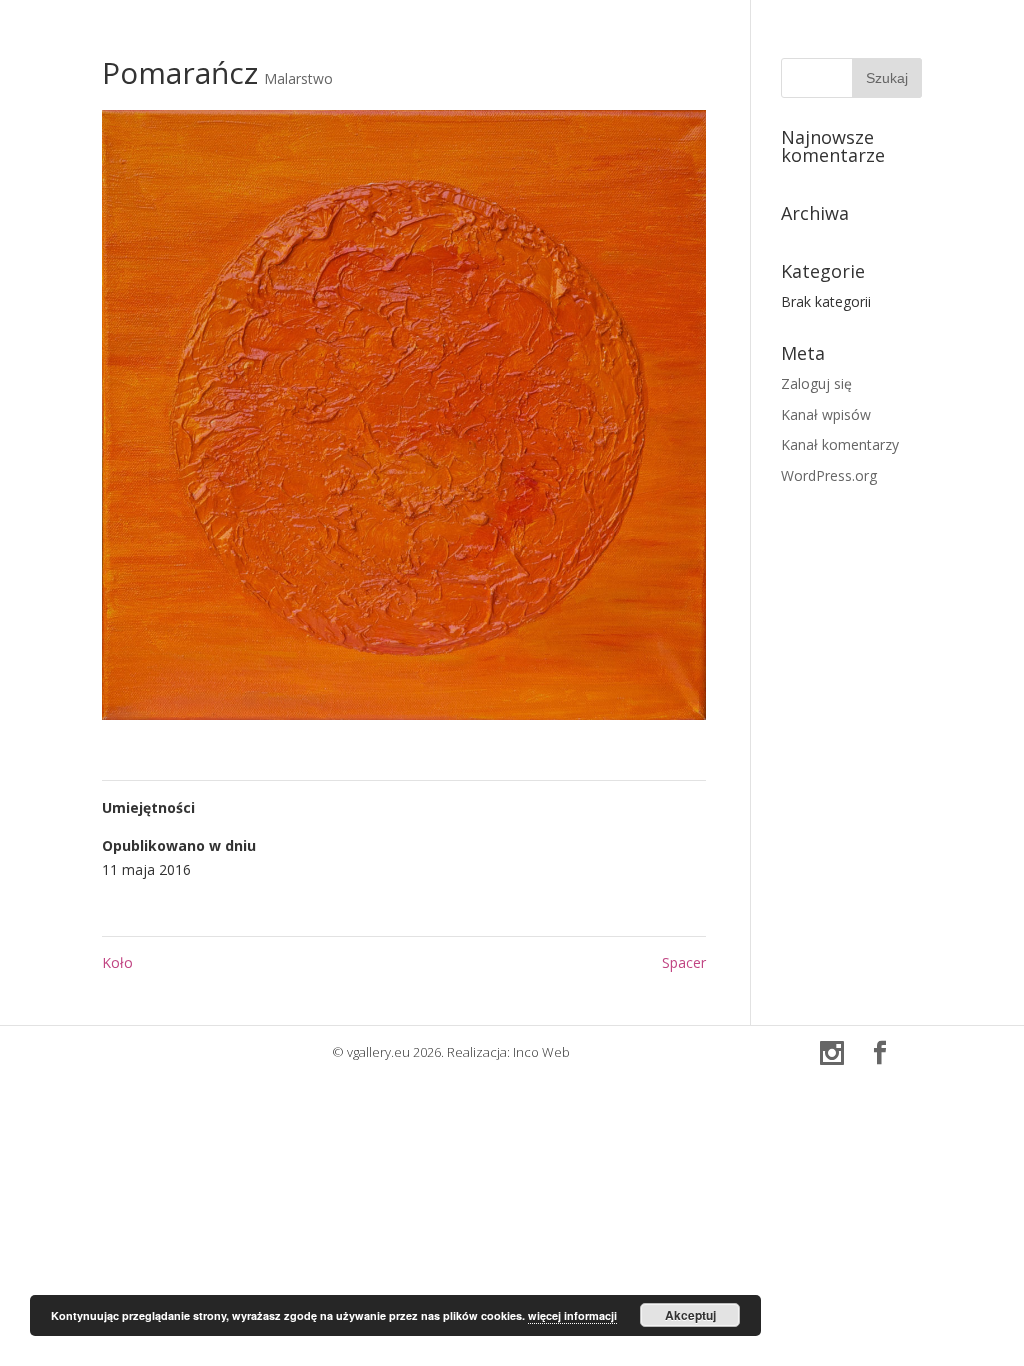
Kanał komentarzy (840, 444)
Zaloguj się (816, 383)
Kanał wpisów (826, 414)
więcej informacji (572, 1315)
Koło (117, 962)
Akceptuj (690, 1315)
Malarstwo (298, 78)
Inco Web (541, 1052)
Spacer (684, 962)
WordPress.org (829, 475)
